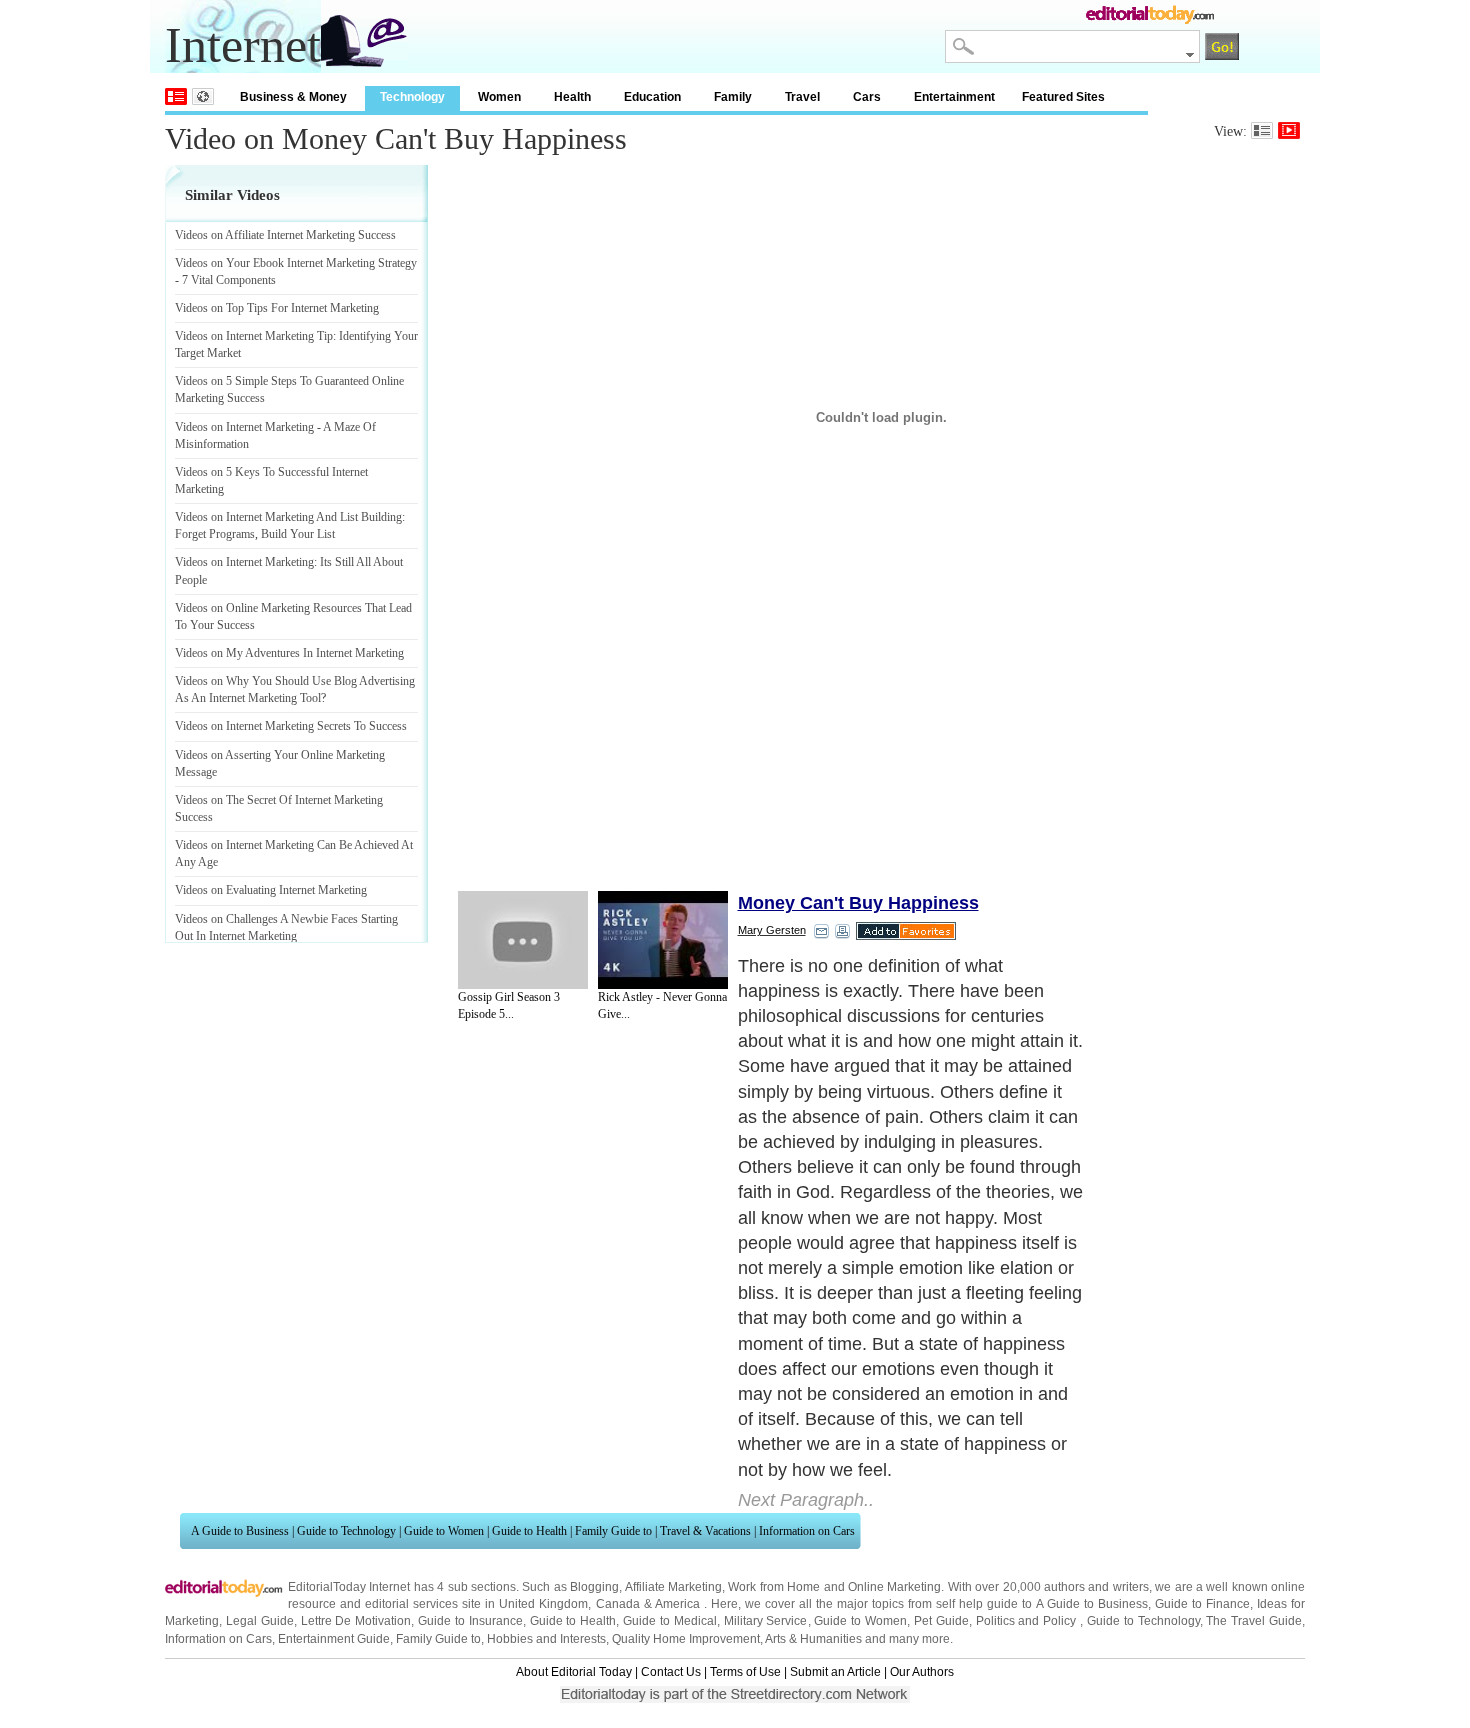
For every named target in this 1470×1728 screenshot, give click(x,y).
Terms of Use (745, 1672)
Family (733, 97)
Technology (412, 97)
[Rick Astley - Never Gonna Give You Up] (663, 940)
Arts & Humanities (813, 1639)
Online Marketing (894, 1587)
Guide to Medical (670, 1621)
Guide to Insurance (470, 1621)
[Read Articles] (1262, 130)
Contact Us (671, 1672)
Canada (618, 1604)
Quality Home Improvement (686, 1639)
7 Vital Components (229, 280)
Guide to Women (444, 1531)
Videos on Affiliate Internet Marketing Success (285, 235)
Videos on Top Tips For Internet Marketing (277, 308)
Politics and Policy (1028, 1621)
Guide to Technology (346, 1531)
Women (499, 97)
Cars (867, 97)
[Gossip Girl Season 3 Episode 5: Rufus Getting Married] (523, 940)
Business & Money (293, 97)
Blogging (594, 1587)
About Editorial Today (574, 1672)
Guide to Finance (1202, 1604)
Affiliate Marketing (673, 1587)
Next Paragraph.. (806, 1500)
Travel (802, 97)
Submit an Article (835, 1672)
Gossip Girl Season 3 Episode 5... (509, 1005)
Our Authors (922, 1672)
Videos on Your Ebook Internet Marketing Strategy (296, 263)
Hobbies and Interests (546, 1639)
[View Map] (203, 96)
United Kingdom (543, 1604)
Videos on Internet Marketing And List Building (288, 517)
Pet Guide (941, 1621)
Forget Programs (215, 534)
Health (572, 97)
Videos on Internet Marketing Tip (254, 336)
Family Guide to (613, 1531)
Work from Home (774, 1587)
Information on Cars (807, 1531)
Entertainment (954, 97)
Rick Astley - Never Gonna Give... (662, 1005)
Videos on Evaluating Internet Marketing (271, 890)
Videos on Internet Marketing (244, 427)
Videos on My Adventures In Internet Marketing (289, 653)
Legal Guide (260, 1621)
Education (652, 97)
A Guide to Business (240, 1531)
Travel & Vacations (705, 1531)
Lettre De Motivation (356, 1621)
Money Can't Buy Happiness (858, 903)
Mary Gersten (772, 930)
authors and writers (1096, 1587)
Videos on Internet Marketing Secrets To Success (291, 726)
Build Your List (298, 534)
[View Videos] (1289, 130)
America (677, 1604)
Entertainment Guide (334, 1639)
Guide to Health (529, 1531)
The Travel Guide (1254, 1621)
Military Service (766, 1621)
